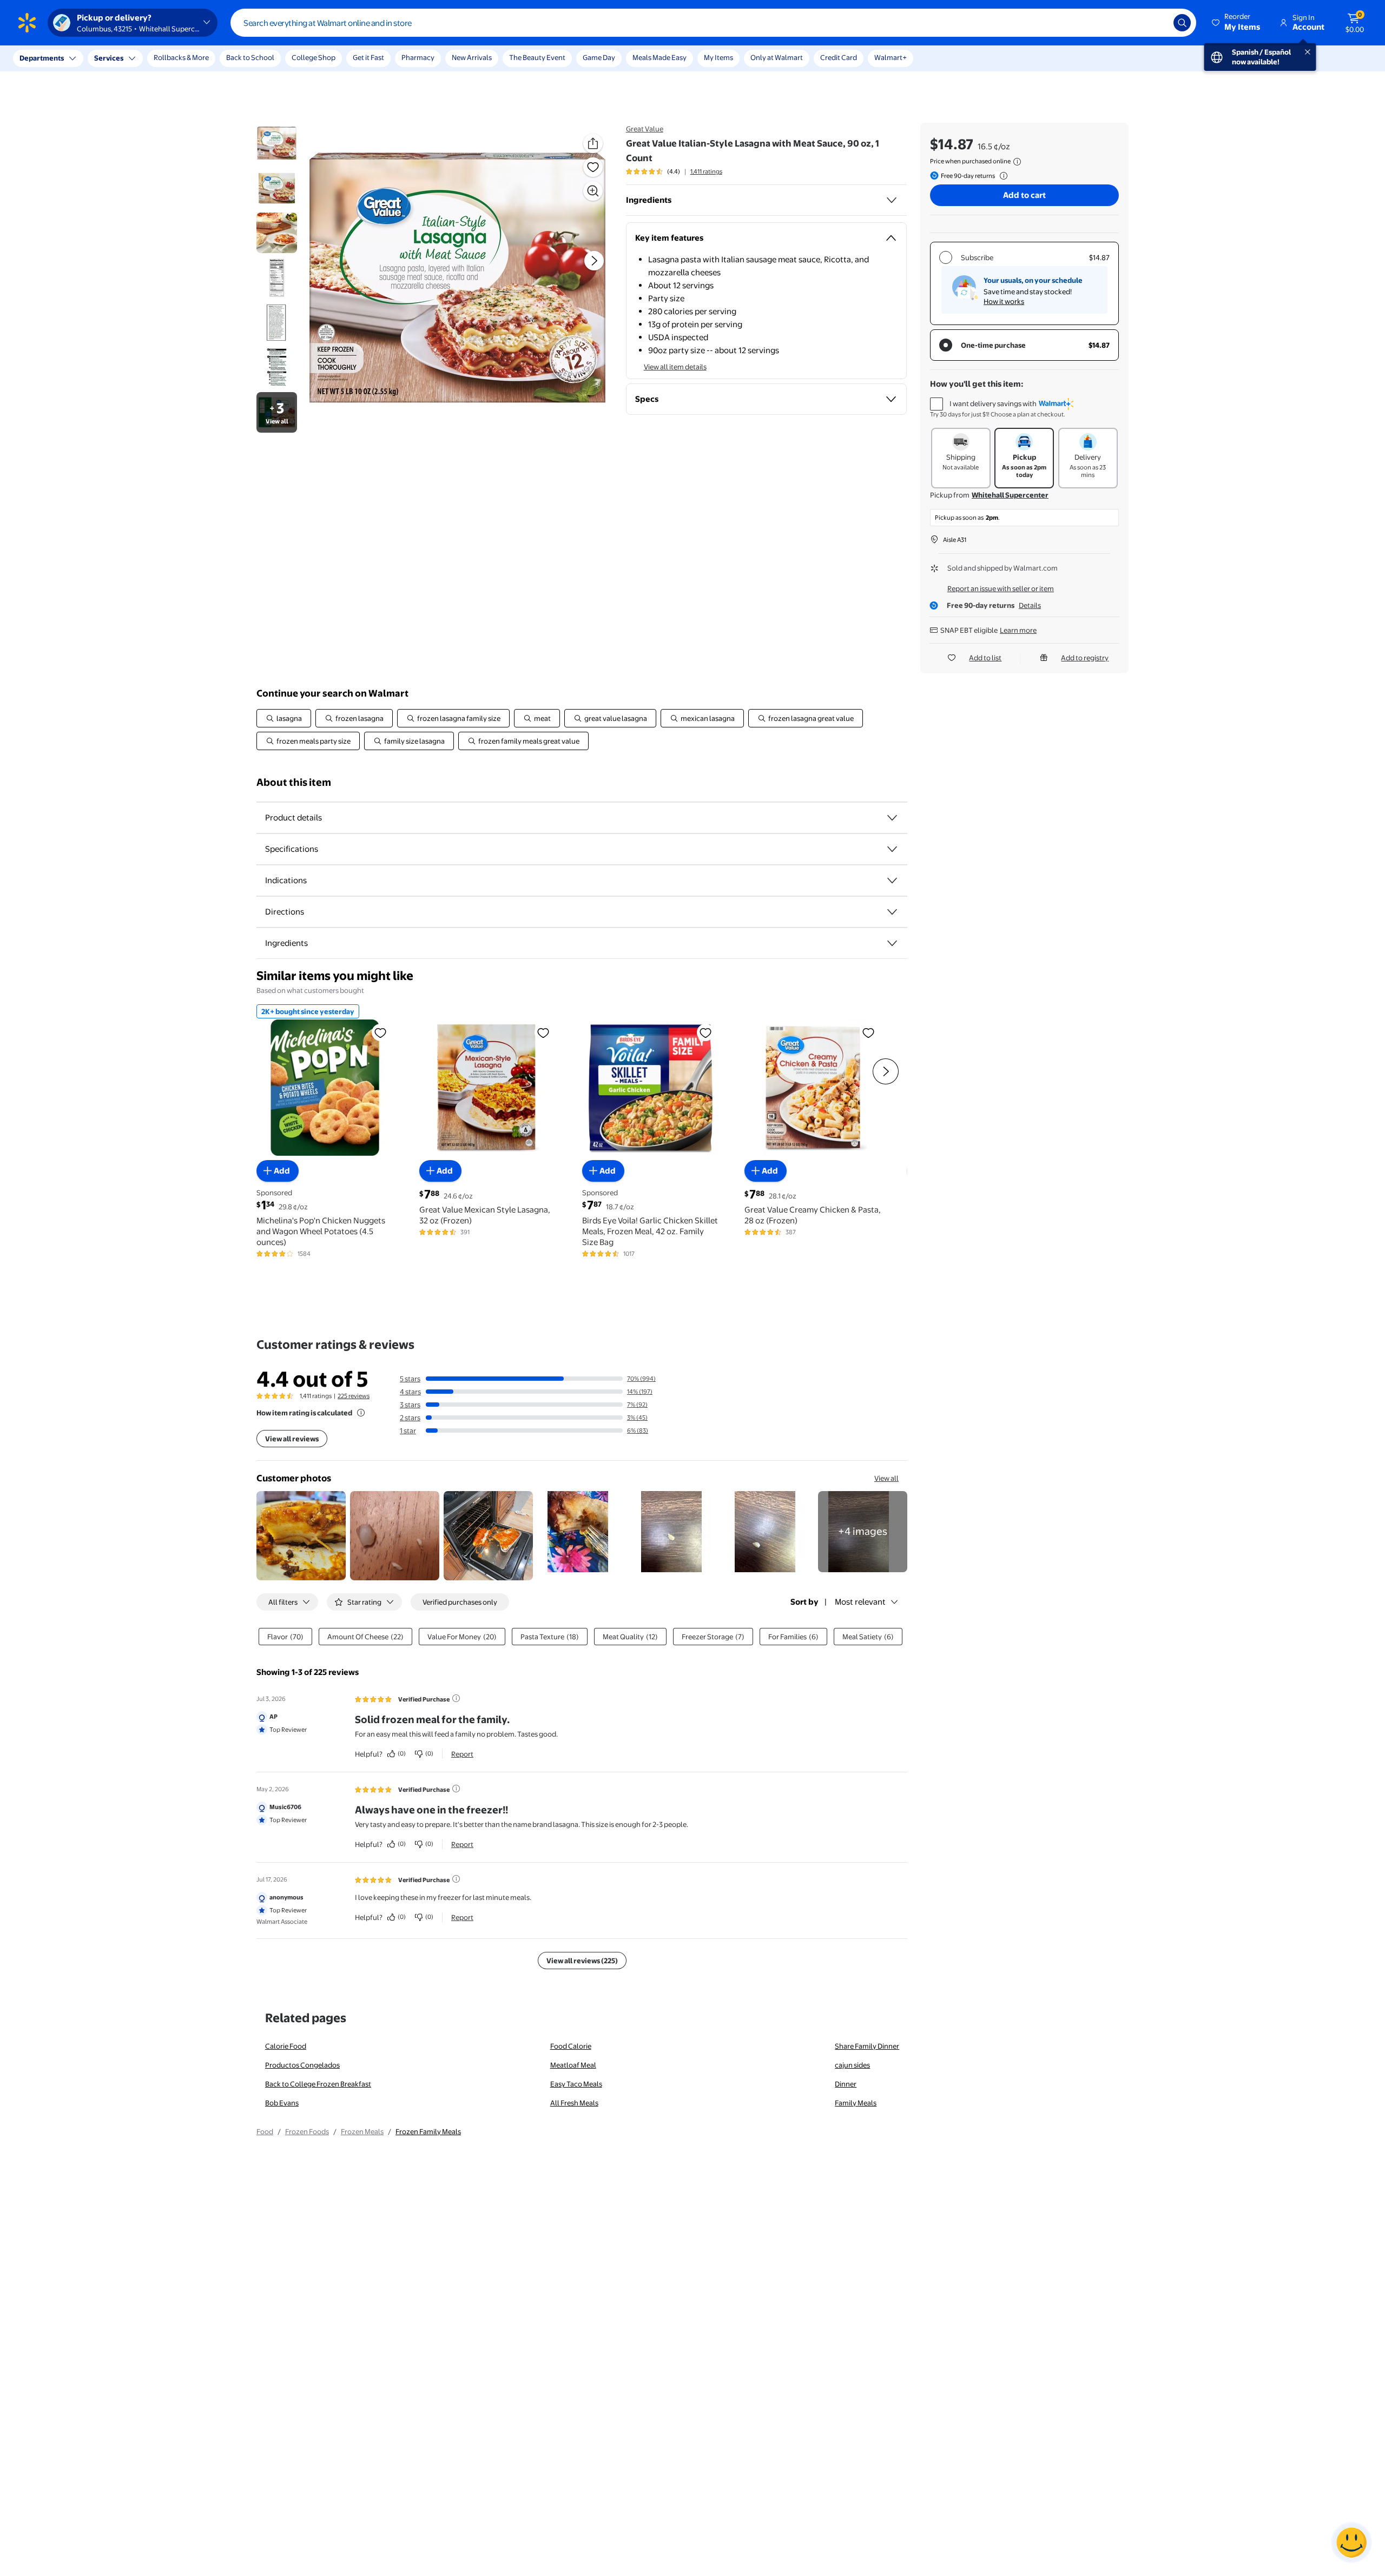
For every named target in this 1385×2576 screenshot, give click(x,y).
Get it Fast (368, 57)
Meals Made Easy (659, 57)
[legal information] (1017, 162)
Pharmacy (418, 57)
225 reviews (354, 1396)
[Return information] (1001, 176)
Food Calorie (571, 2046)
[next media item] (594, 261)
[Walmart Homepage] (27, 23)
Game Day (599, 57)
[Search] (1182, 23)
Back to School (250, 57)
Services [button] (109, 58)
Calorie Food (286, 2046)
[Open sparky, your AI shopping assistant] (1351, 2542)
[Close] (200, 58)
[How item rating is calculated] (361, 1413)
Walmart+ (891, 57)
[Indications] (892, 880)
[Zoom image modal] (593, 191)
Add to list (985, 658)
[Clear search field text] (1157, 23)
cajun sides (852, 2065)
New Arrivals (472, 57)
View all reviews (292, 1439)
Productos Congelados (302, 2065)
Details (1030, 605)
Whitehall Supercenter (1010, 495)
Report (462, 1754)
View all (886, 1478)
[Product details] (892, 818)
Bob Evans (282, 2103)
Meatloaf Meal (573, 2065)
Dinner (846, 2084)
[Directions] (892, 912)
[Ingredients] (892, 200)
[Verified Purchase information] (456, 1698)
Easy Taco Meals (576, 2084)
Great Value (645, 129)
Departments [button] (42, 58)
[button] (1237, 23)
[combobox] (713, 23)
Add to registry (1085, 658)
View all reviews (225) (582, 1961)
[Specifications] (892, 849)
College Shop (314, 57)
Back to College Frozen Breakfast (318, 2084)
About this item (294, 782)
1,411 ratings (706, 171)
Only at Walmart (777, 57)
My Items (718, 57)
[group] (674, 171)
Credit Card (839, 57)
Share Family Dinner (867, 2046)
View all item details (675, 367)
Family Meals (856, 2103)
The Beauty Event (537, 57)
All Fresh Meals (574, 2103)
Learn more (1018, 630)
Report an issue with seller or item (1001, 588)
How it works (1004, 301)
